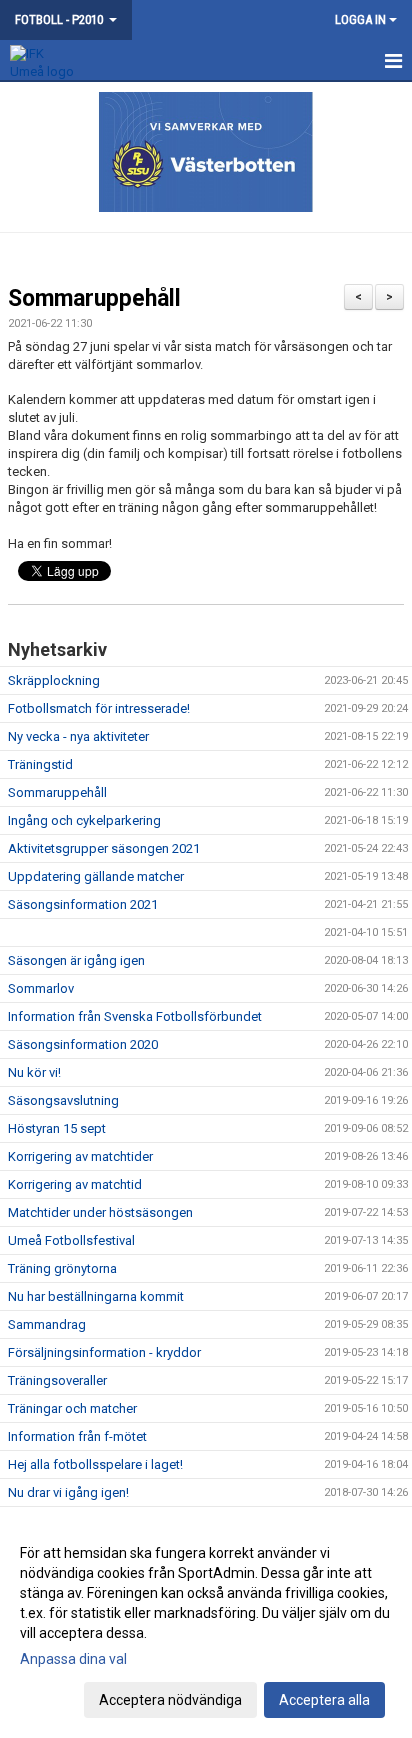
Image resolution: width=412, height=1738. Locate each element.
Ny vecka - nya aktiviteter (78, 736)
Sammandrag (47, 1324)
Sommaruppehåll (94, 298)
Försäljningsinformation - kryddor (104, 1352)
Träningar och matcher (72, 1408)
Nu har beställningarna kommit (96, 1296)
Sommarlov (41, 988)
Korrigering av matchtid (75, 1184)
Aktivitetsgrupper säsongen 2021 (104, 848)
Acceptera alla (324, 1700)
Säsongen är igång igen (76, 960)
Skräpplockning (54, 680)
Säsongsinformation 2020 (83, 1044)
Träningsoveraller (57, 1380)
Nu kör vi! (34, 1072)
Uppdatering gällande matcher (96, 876)
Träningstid (40, 764)
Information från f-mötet (77, 1436)
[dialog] (206, 1625)
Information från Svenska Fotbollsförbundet (135, 1016)
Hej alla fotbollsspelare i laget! (95, 1464)
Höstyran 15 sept (57, 1128)
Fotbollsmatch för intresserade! (99, 708)
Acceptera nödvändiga (170, 1700)
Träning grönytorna (62, 1268)
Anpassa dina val (73, 1659)
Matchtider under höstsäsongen (100, 1212)
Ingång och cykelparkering (84, 820)
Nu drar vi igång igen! (68, 1492)
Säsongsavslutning (63, 1100)
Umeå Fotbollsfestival (71, 1240)
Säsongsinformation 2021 (83, 904)
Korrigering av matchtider (80, 1156)
